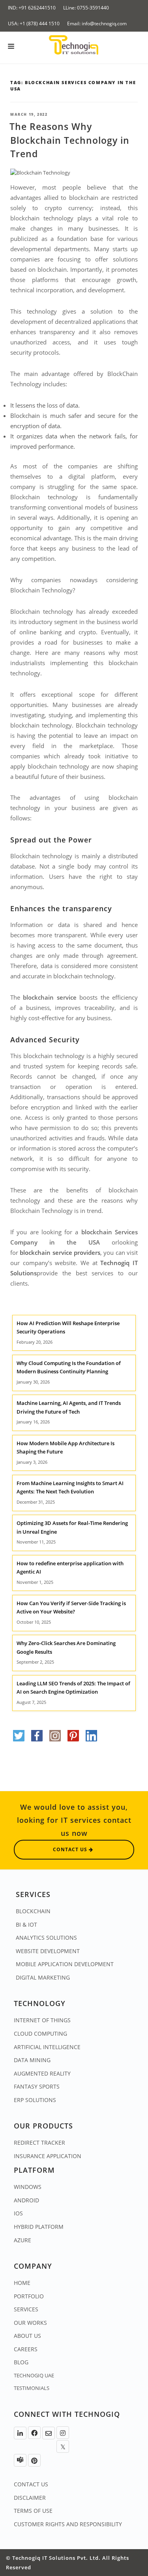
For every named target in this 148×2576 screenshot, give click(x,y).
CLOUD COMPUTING (40, 2034)
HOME (22, 2283)
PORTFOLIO (29, 2296)
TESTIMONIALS (32, 2388)
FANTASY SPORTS (37, 2086)
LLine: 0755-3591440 (86, 8)
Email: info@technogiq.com (97, 24)
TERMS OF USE (33, 2511)
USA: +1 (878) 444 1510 (34, 24)
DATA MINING (32, 2060)
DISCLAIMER (30, 2498)
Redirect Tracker (39, 2143)
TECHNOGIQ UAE (34, 2375)
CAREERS (26, 2349)
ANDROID (26, 2200)
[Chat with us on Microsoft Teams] (20, 2460)
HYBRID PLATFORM (39, 2227)
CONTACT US (31, 2484)
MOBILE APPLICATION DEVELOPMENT (65, 1964)
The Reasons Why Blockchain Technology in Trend (69, 140)
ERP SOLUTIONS (35, 2100)
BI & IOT (26, 1924)
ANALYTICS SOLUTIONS (46, 1938)
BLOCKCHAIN (33, 1911)
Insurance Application (48, 2156)
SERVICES (26, 2309)
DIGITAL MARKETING (43, 1977)
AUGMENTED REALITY (42, 2073)
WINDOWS (28, 2187)
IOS (18, 2213)
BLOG (21, 2362)
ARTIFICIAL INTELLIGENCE (47, 2047)
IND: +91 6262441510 (32, 8)
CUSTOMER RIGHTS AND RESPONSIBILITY (68, 2524)
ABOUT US (27, 2336)
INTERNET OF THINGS (42, 2020)
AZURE (22, 2240)
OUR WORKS (30, 2323)
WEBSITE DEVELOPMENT (48, 1951)
